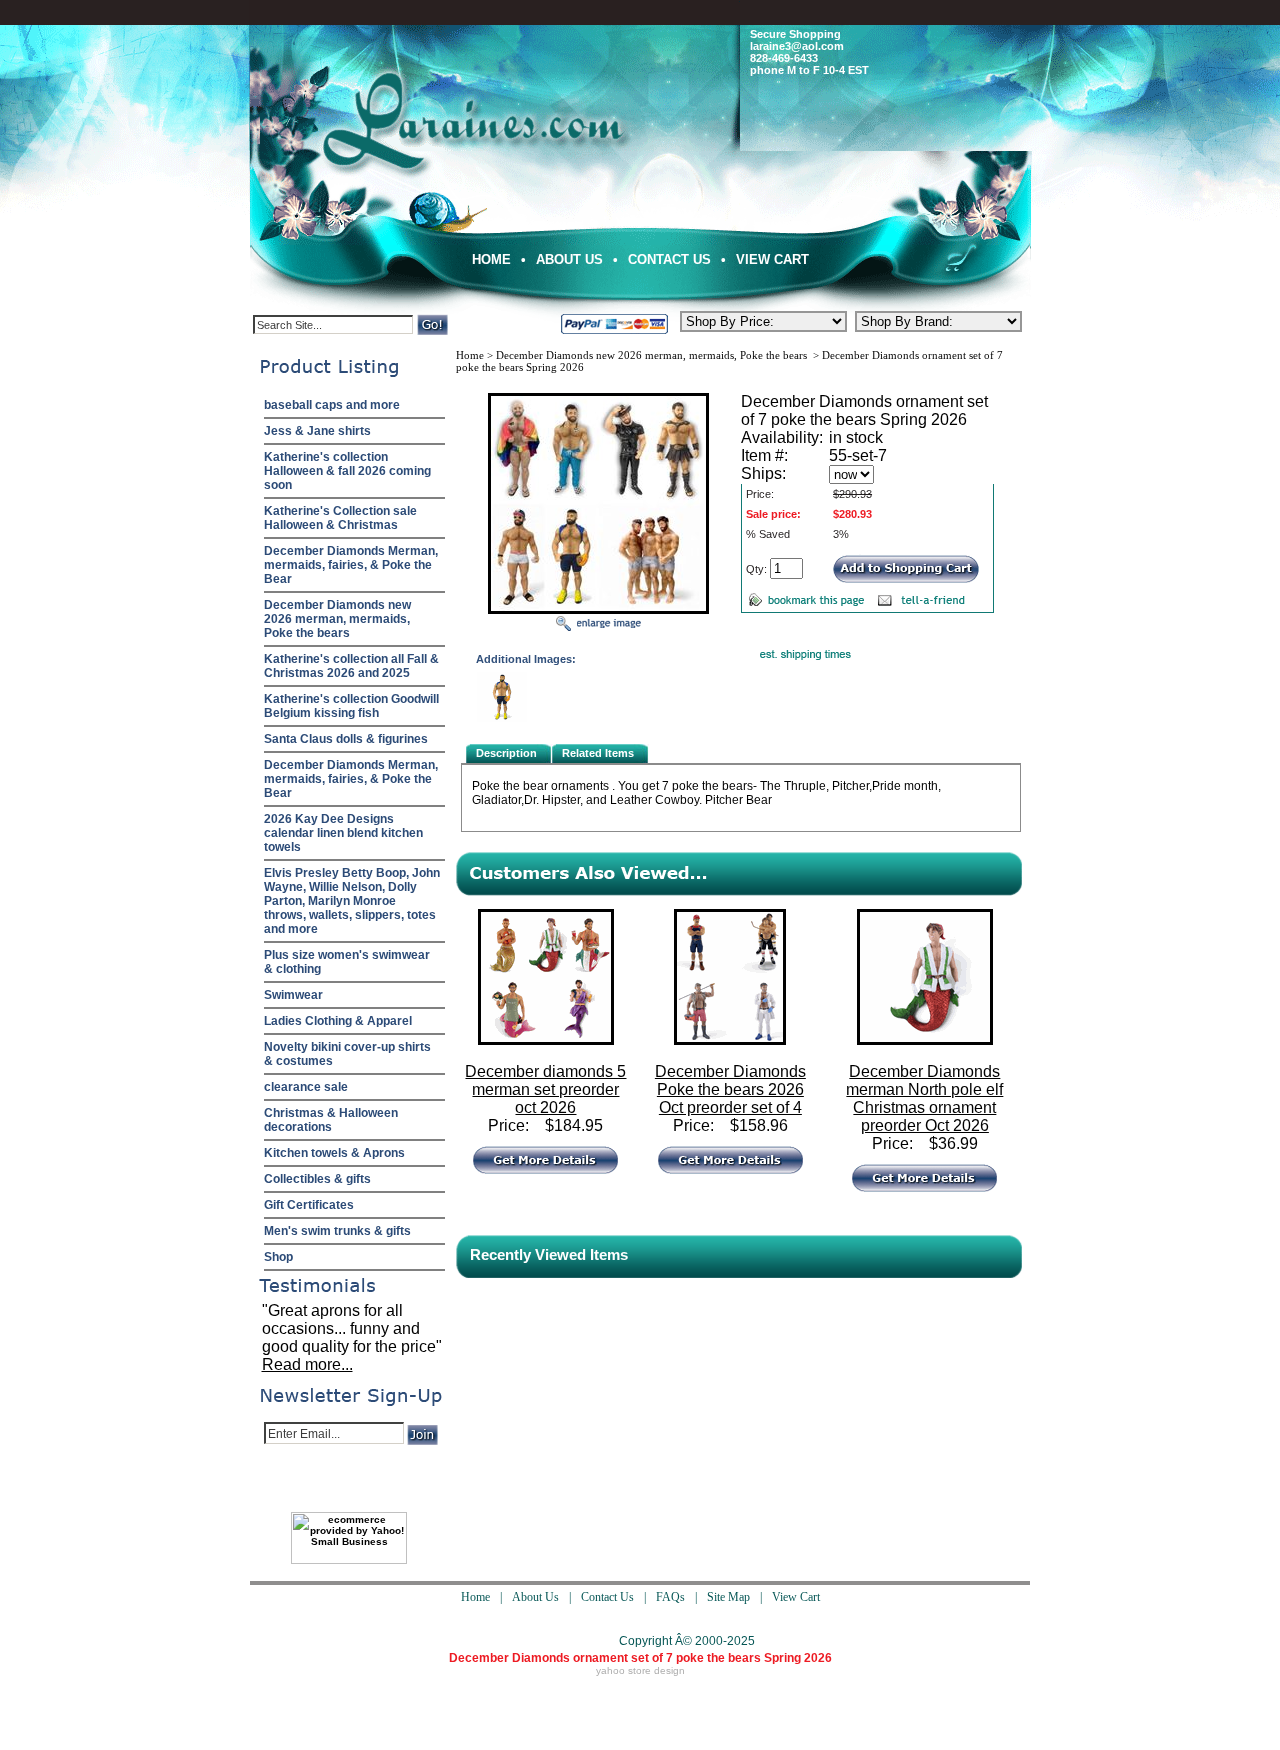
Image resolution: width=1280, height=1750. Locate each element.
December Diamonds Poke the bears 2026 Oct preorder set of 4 (730, 1089)
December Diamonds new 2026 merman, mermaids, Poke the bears (337, 619)
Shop (278, 1257)
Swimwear (293, 995)
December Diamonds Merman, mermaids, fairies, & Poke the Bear (351, 565)
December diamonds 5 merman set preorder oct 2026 (545, 1089)
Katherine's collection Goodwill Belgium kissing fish (351, 706)
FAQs (670, 1597)
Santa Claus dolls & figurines (346, 739)
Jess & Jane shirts (317, 431)
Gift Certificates (309, 1205)
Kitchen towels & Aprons (334, 1153)
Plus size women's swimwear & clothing (347, 962)
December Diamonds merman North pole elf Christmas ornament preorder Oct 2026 (924, 1098)
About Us (569, 259)
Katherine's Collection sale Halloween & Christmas (340, 518)
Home (491, 259)
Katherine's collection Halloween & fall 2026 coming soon (347, 471)
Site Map (728, 1597)
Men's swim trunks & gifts (337, 1231)
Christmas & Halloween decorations (331, 1120)
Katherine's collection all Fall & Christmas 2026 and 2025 (351, 666)
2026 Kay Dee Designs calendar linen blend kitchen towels (343, 833)
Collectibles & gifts (317, 1179)
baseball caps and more (332, 405)
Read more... (307, 1364)
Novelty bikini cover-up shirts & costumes (347, 1054)
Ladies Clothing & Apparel (338, 1021)
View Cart (772, 259)
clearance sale (306, 1087)
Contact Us (669, 259)
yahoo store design (640, 1670)
